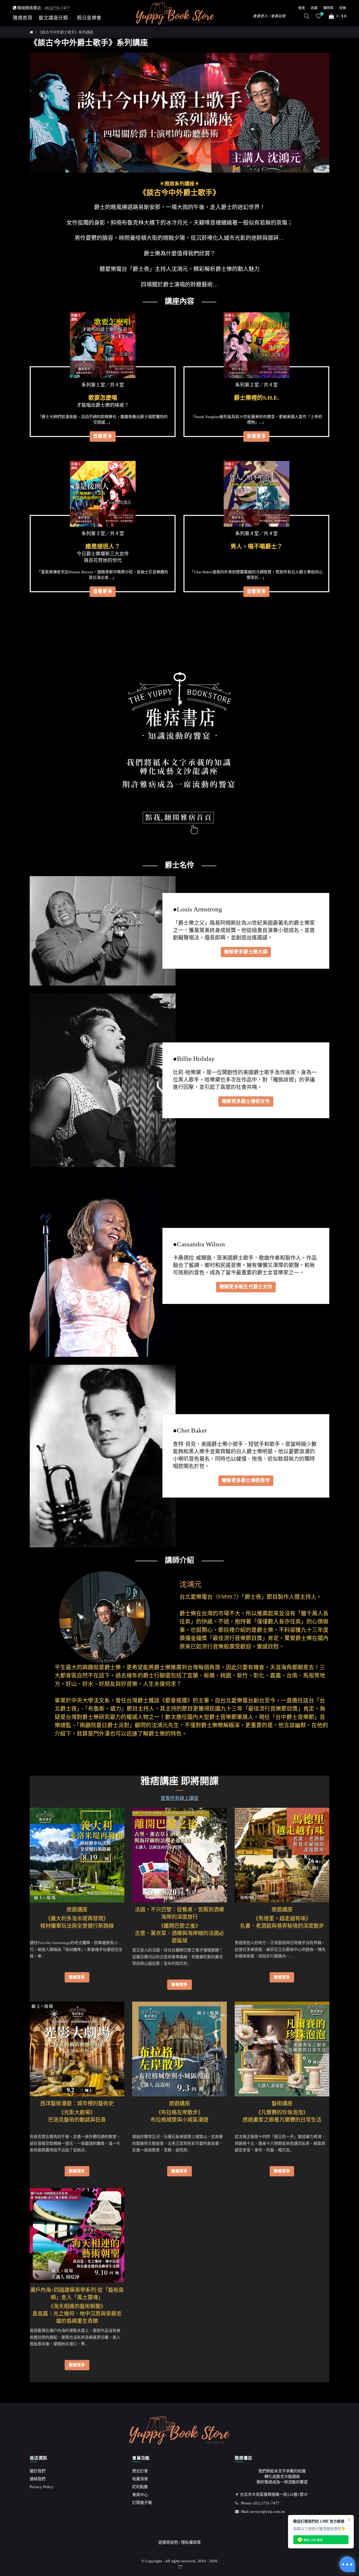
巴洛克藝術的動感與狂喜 (77, 2120)
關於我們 (38, 2471)
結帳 (343, 8)
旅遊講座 (77, 1910)
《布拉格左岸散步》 (179, 2109)
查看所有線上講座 (179, 1798)
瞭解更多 (77, 1977)
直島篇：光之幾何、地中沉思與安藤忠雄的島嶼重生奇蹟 (77, 2317)
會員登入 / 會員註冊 (269, 16)
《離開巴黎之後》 (179, 1922)
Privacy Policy (42, 2487)
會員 (301, 8)
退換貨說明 (168, 2542)
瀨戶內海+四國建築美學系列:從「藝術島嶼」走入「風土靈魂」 (77, 2294)
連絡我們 (38, 2479)
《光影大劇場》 (77, 2109)
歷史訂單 (140, 2471)
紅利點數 (140, 2487)
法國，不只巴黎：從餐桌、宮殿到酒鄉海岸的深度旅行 (179, 1913)
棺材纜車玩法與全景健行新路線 (77, 1926)
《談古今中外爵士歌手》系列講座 (66, 32)
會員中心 (140, 2495)
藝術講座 (282, 2103)
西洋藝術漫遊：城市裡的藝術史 (77, 2103)
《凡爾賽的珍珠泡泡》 (282, 2109)
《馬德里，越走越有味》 (282, 1915)
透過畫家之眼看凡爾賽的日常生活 (282, 2120)
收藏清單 (140, 2479)
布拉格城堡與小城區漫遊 (179, 2120)
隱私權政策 (191, 2542)
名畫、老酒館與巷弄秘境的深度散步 (282, 1926)
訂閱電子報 (142, 2503)
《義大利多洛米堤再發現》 (77, 1915)
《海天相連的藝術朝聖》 (77, 2303)
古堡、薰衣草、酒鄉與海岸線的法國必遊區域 (179, 1937)
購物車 (328, 8)
